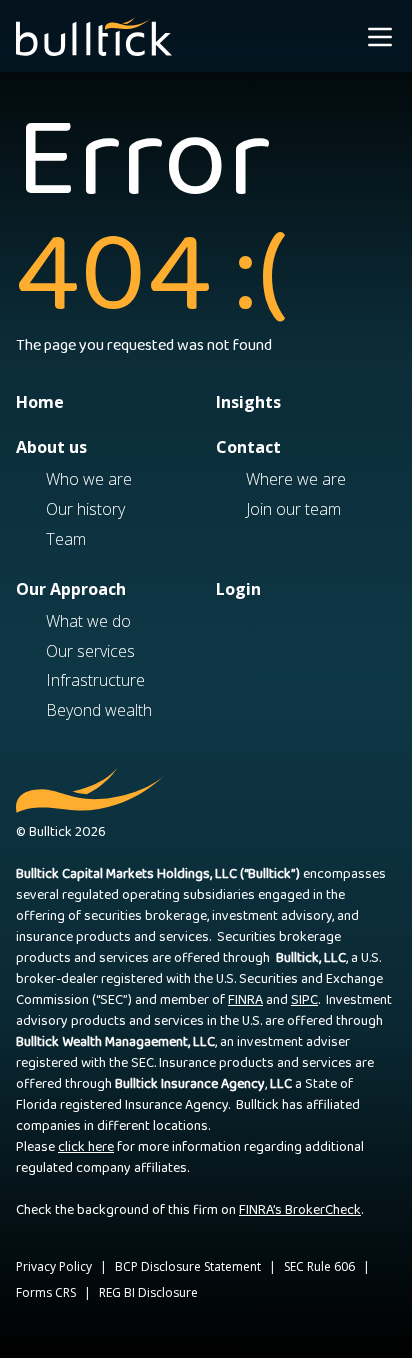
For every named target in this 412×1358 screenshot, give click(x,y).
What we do (88, 621)
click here (86, 1147)
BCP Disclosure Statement (188, 1266)
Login (238, 589)
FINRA (245, 1000)
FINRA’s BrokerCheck (300, 1210)
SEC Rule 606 (319, 1266)
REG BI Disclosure (148, 1292)
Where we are (296, 479)
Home (40, 402)
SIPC (304, 1000)
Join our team (293, 509)
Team (66, 539)
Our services (90, 651)
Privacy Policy (54, 1266)
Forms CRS (46, 1292)
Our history (85, 509)
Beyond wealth (99, 710)
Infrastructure (95, 680)
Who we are (89, 479)
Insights (248, 402)
